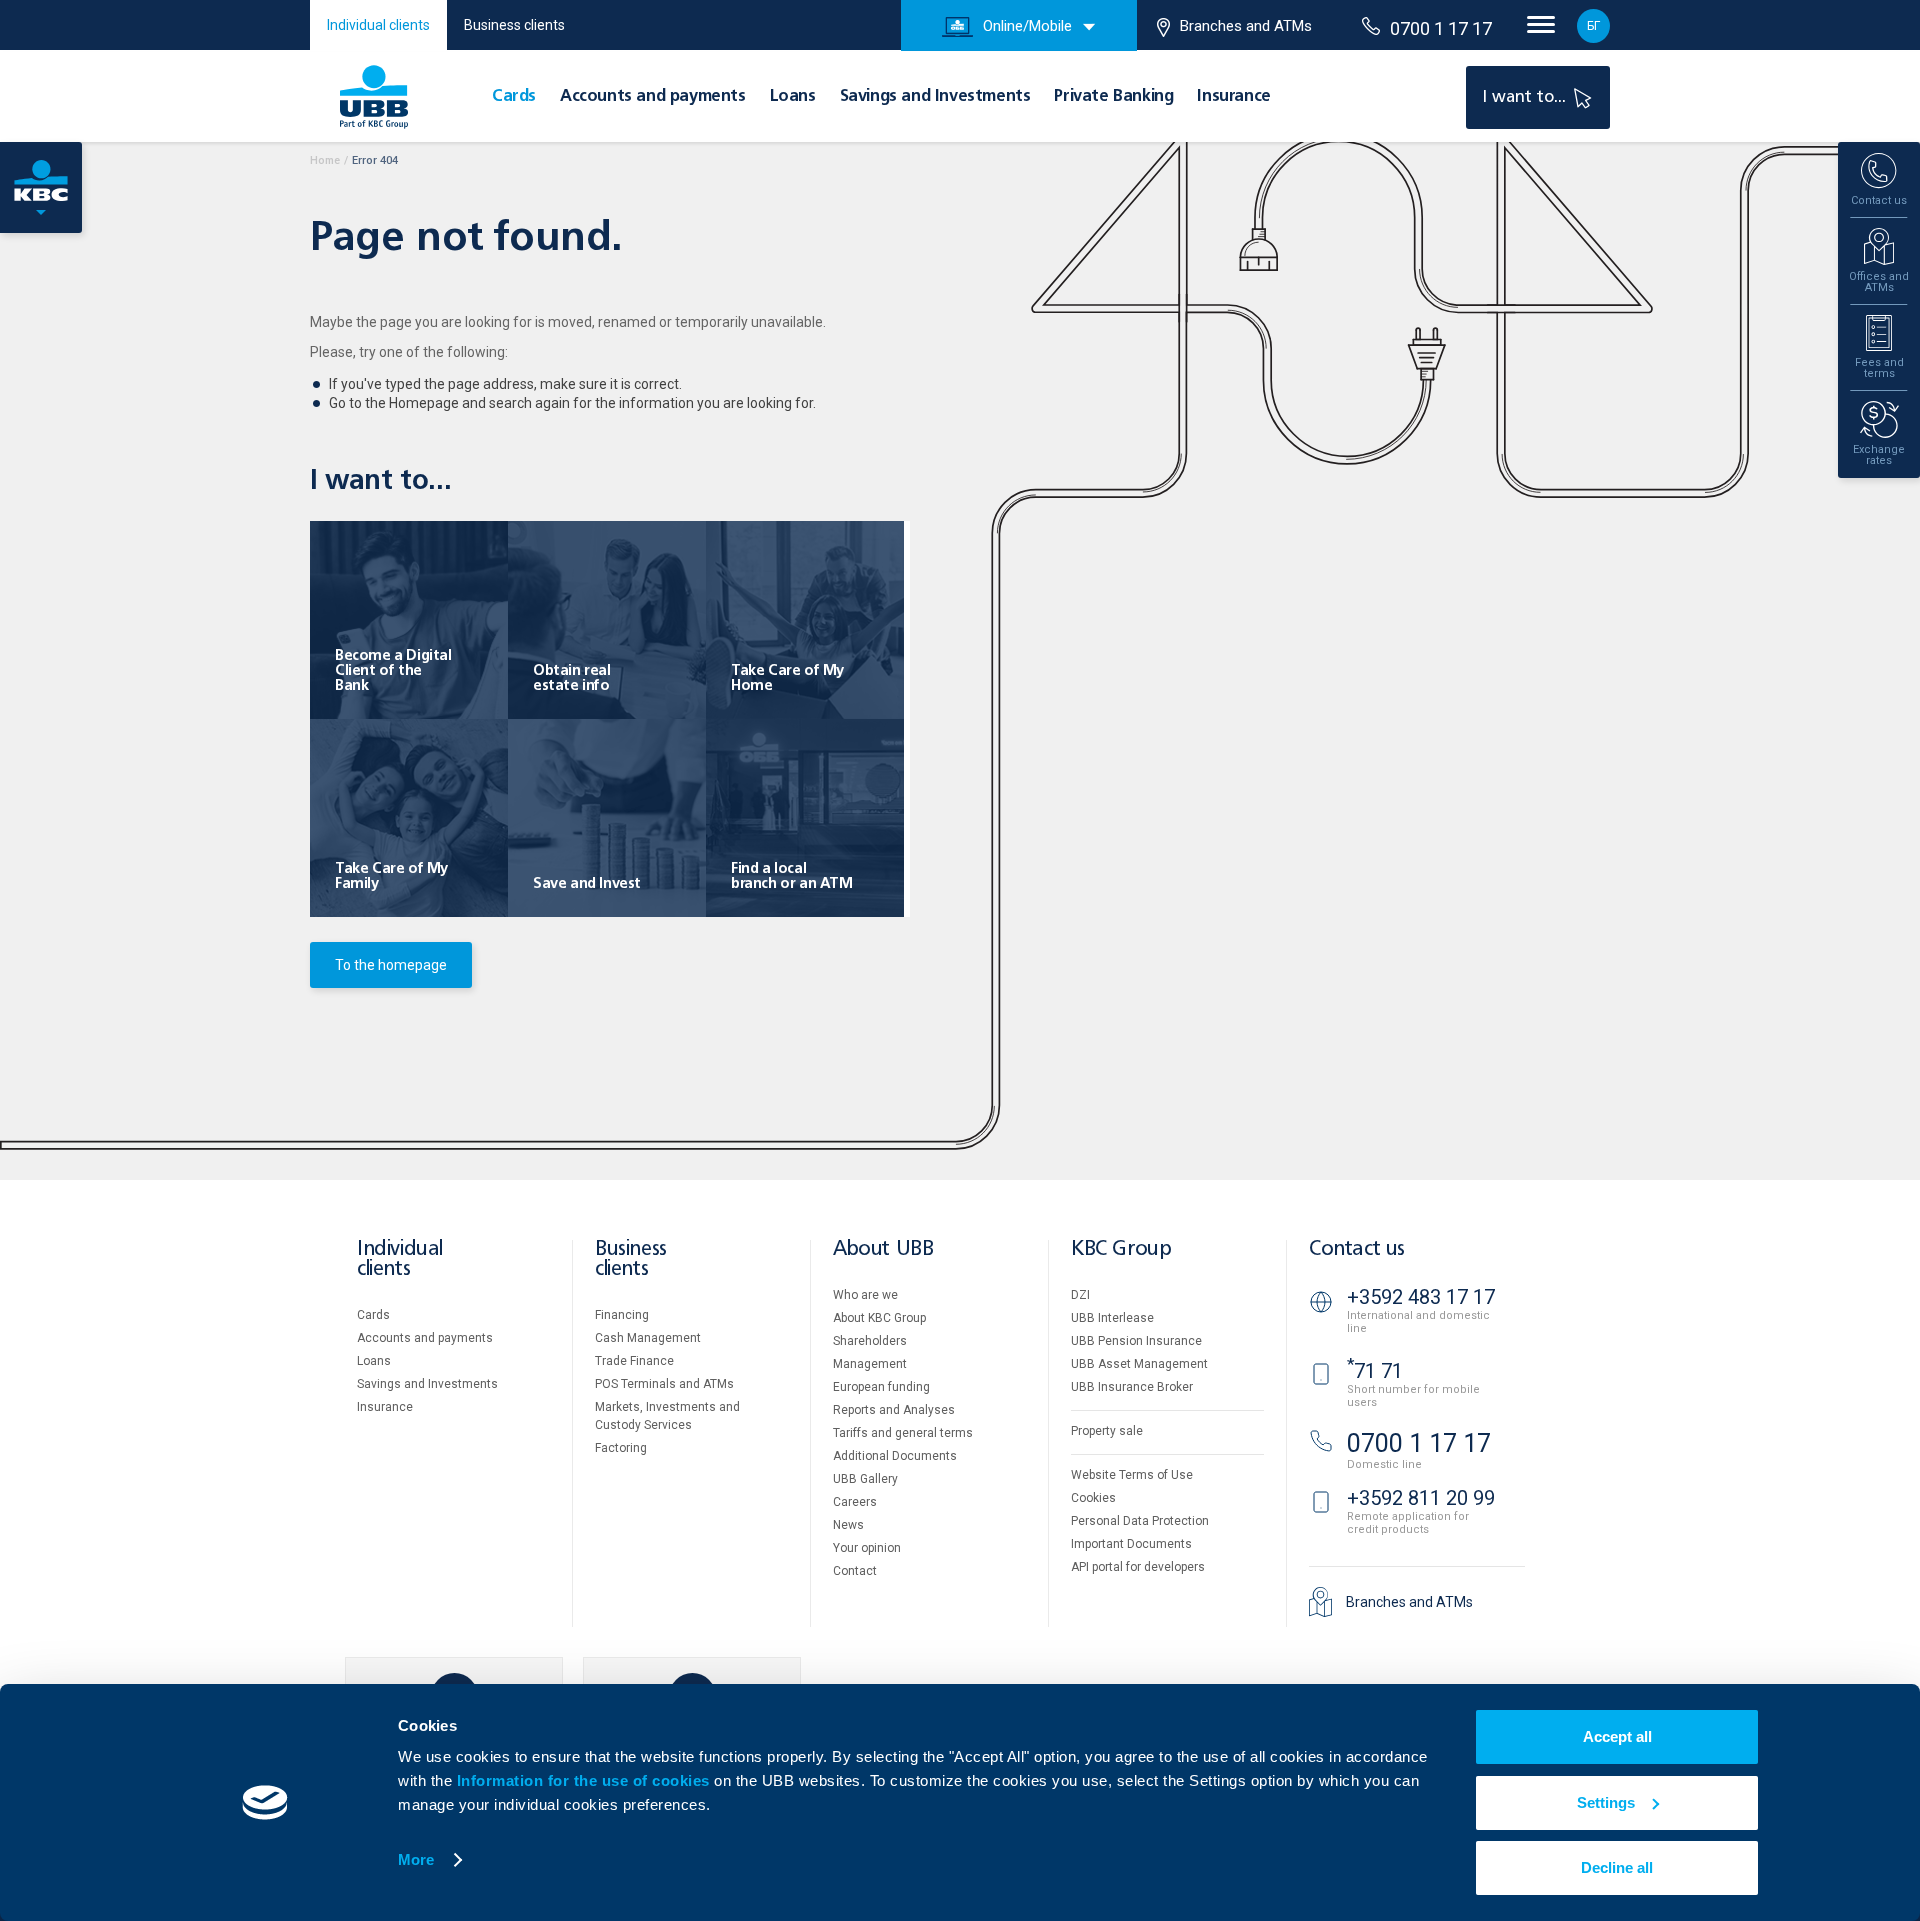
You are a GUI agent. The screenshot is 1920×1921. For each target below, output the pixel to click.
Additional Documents (895, 1456)
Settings (1606, 1802)
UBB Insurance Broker (1132, 1387)
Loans (793, 97)
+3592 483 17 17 (1421, 1297)
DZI (1080, 1295)
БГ (1593, 26)
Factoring (621, 1448)
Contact (855, 1571)
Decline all (1617, 1867)
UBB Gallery (865, 1479)
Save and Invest (587, 884)
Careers (855, 1502)
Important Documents (1131, 1544)
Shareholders (870, 1341)
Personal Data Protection (1140, 1521)
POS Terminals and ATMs (664, 1384)
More (416, 1859)
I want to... (1526, 97)
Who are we (865, 1295)
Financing (622, 1315)
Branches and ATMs (1246, 26)
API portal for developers (1138, 1567)
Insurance (1233, 97)
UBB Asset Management (1139, 1364)
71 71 (1375, 1371)
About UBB (883, 1249)
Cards (514, 97)
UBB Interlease (1112, 1318)
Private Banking (1113, 97)
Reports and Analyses (894, 1410)
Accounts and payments (653, 97)
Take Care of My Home (787, 678)
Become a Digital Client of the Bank (393, 671)
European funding (881, 1387)
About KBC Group (879, 1318)
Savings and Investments (935, 97)
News (848, 1525)
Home (325, 160)
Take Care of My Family (391, 876)
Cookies (1093, 1498)
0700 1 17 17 (1441, 28)
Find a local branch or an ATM (792, 876)
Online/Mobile (1027, 26)
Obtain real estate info (572, 678)
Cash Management (648, 1338)
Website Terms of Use (1132, 1475)
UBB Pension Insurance (1136, 1341)
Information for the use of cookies (586, 1780)
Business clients (514, 25)
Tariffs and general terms (903, 1433)
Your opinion (867, 1548)
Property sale (1107, 1431)
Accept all (1617, 1736)
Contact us (1357, 1249)
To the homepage (391, 965)
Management (870, 1364)
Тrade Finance (634, 1361)
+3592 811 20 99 (1421, 1498)
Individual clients (378, 25)
